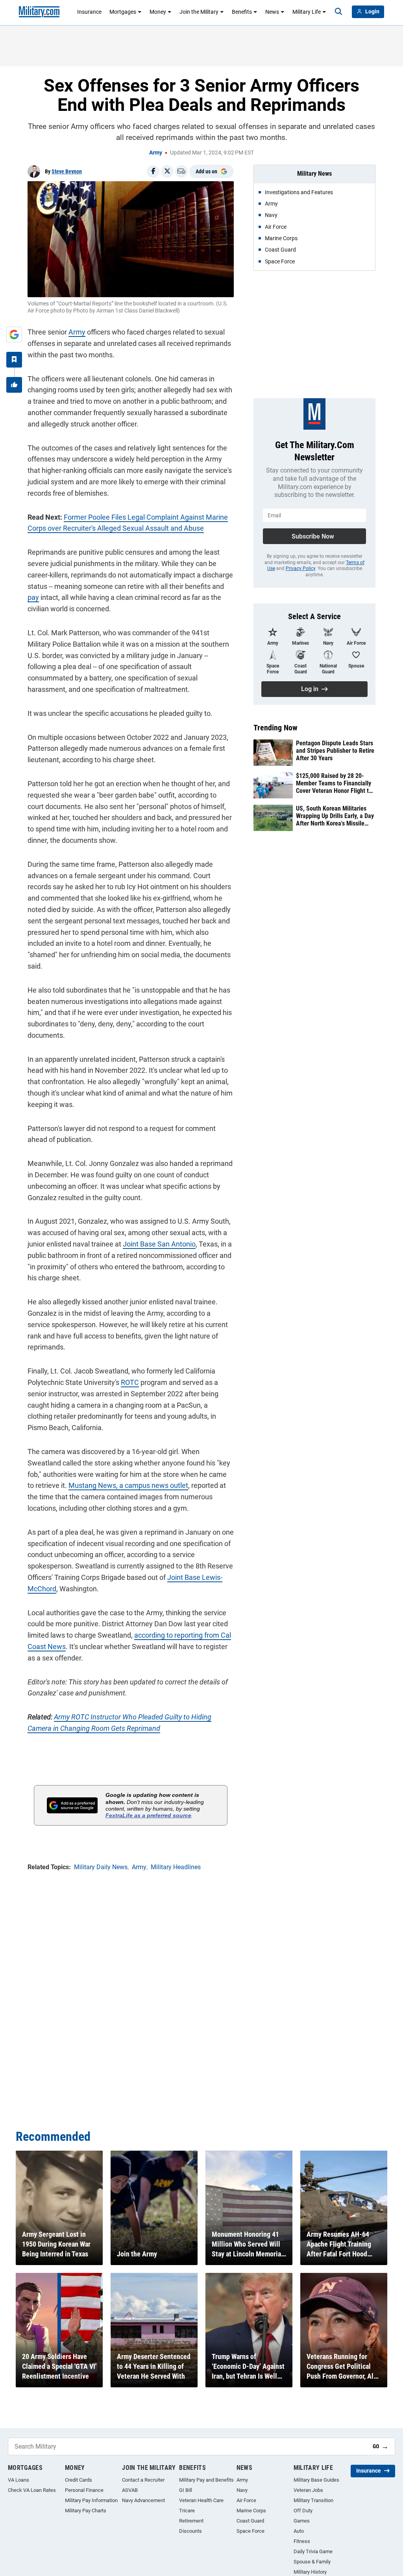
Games (302, 2521)
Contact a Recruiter (143, 2480)
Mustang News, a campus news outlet (128, 1485)
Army (156, 153)
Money (158, 12)
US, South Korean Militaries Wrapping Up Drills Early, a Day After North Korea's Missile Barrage (335, 816)
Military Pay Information (91, 2500)
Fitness (302, 2541)
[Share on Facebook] (153, 171)
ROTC (130, 1382)
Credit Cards (79, 2480)
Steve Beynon (67, 171)
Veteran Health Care (201, 2500)
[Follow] (14, 360)
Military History (310, 2572)
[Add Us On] (14, 335)
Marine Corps (251, 2511)
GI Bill (186, 2490)
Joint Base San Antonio (159, 1244)
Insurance (89, 12)
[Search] (338, 12)
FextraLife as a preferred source (148, 1815)
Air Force (246, 2500)
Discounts (190, 2531)
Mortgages (123, 12)
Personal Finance (84, 2490)
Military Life (307, 12)
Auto (299, 2531)
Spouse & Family (312, 2562)
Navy (242, 2490)
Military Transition (313, 2500)
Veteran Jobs (308, 2490)
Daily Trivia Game (313, 2551)
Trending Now (275, 728)
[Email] (181, 171)
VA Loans (18, 2480)
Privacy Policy (300, 568)
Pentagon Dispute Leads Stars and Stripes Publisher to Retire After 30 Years (335, 751)
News (272, 12)
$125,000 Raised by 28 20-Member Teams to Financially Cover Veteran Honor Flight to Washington (334, 783)
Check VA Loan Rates (32, 2490)
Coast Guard (250, 2521)
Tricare (187, 2511)
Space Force (250, 2531)
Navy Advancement (143, 2500)
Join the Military (199, 12)
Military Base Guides (316, 2480)
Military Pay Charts (86, 2511)
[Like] (14, 385)
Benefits (242, 12)
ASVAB (130, 2490)
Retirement (191, 2521)
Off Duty (303, 2511)
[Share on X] (167, 171)
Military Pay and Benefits (206, 2480)
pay (33, 597)
